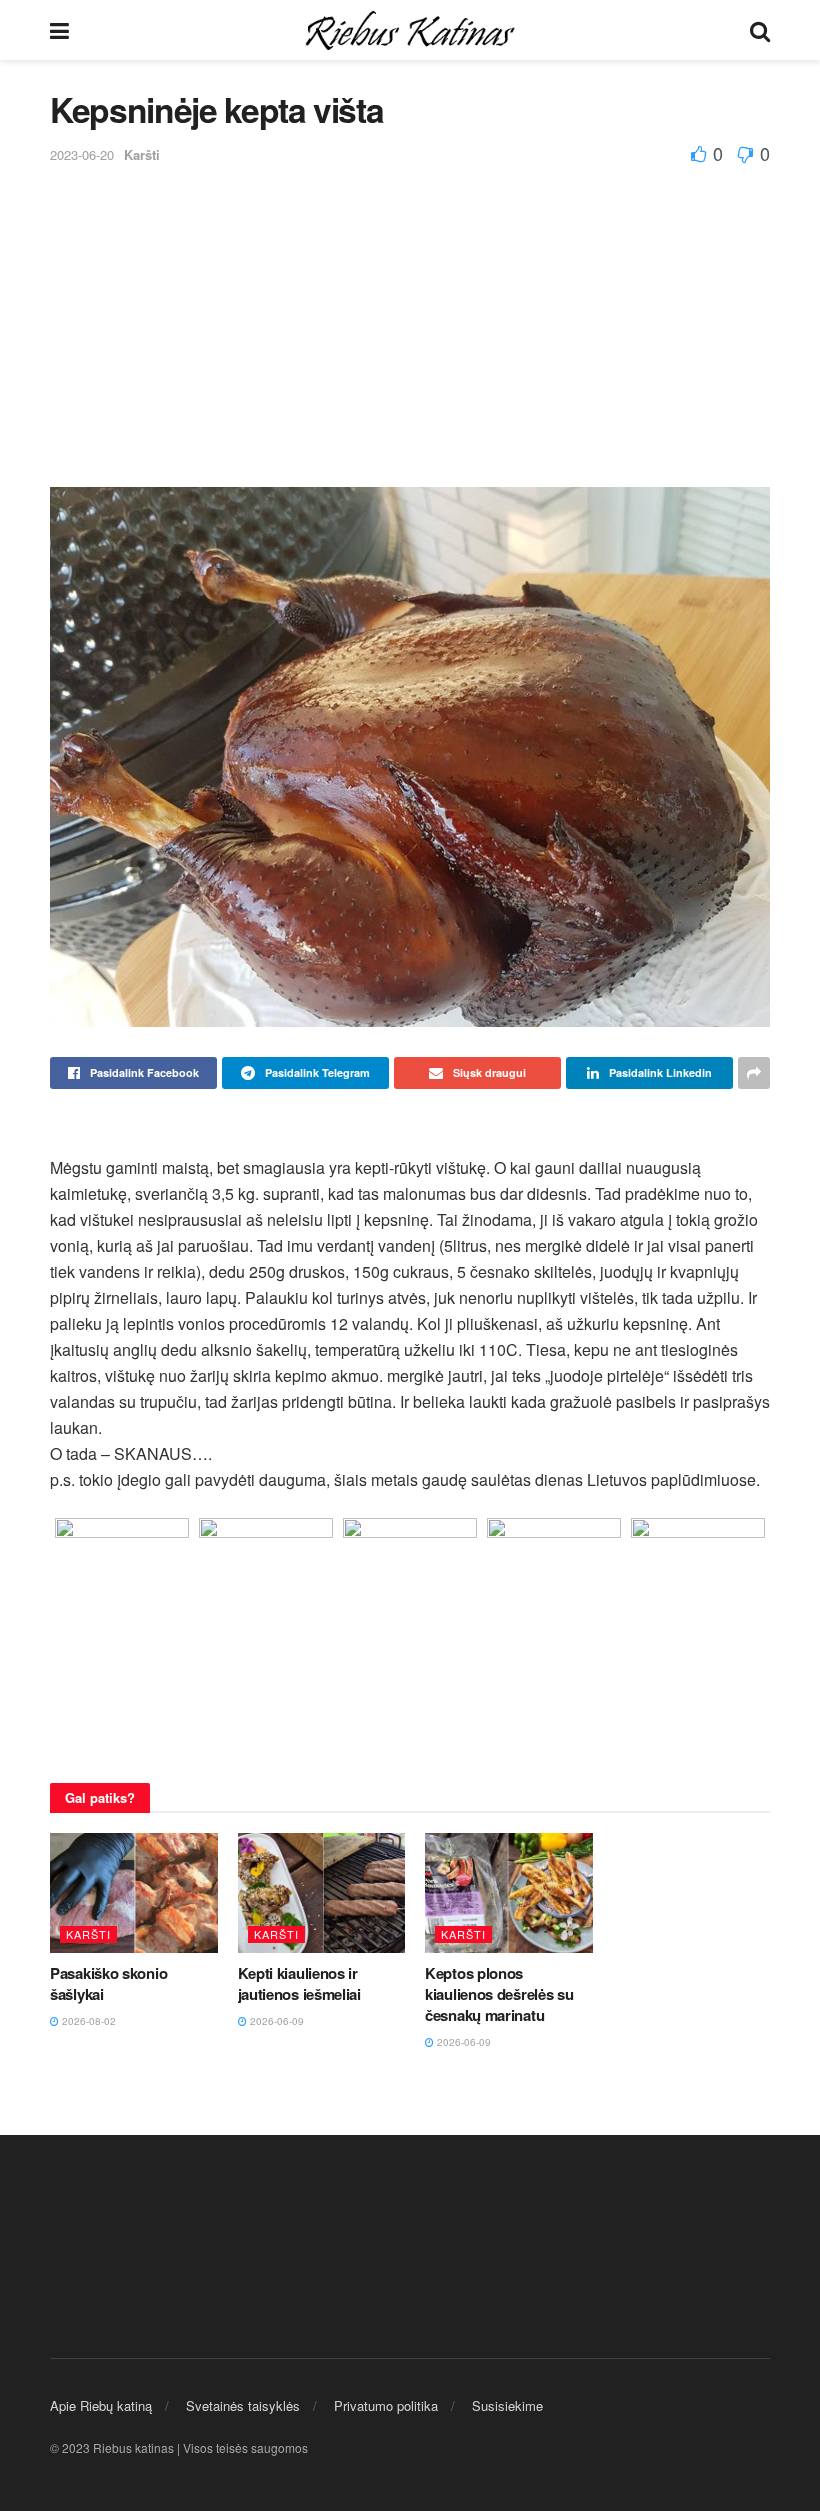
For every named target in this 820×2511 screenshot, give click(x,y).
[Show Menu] (59, 30)
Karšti (142, 154)
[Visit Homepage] (410, 30)
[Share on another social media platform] (754, 1073)
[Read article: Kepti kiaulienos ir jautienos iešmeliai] (322, 1893)
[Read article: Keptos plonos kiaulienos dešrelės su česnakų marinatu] (509, 1893)
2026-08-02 (87, 2021)
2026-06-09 (275, 2021)
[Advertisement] (410, 317)
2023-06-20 (82, 154)
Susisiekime (507, 2405)
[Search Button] (760, 30)
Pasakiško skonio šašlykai (108, 1983)
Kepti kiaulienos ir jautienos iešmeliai (299, 1983)
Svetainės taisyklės (243, 2405)
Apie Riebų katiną (101, 2405)
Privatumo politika (386, 2405)
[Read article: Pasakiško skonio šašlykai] (134, 1893)
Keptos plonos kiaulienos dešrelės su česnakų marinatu (499, 1994)
